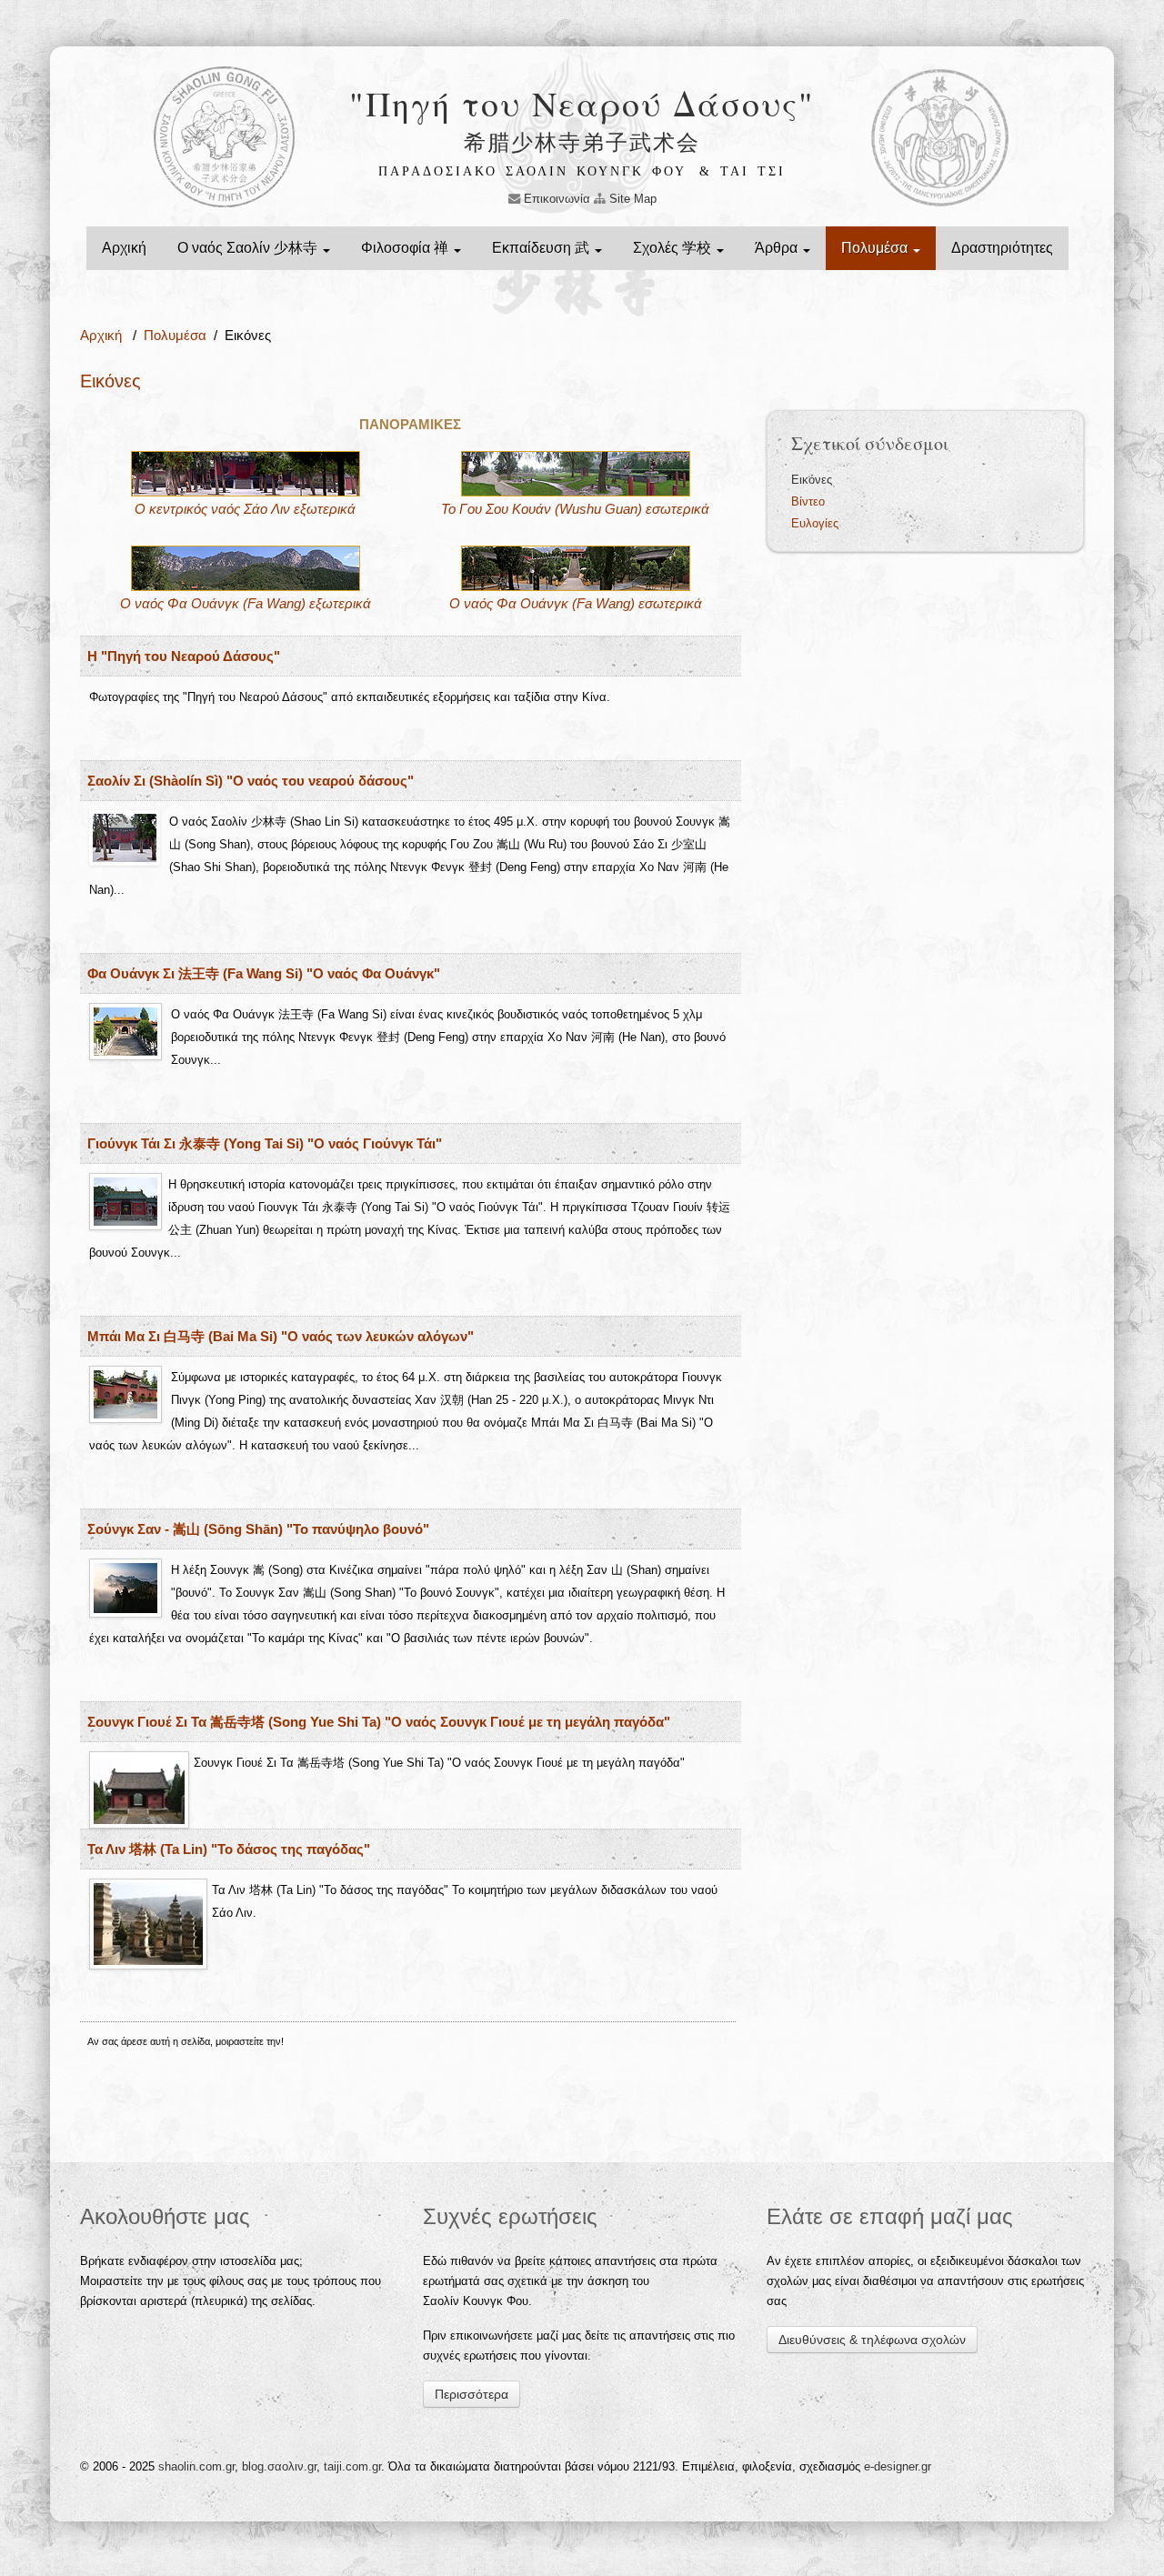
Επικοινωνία (555, 199)
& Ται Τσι (743, 171)
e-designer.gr (898, 2466)
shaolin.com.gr (196, 2466)
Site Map (631, 199)
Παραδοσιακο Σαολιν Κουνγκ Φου (532, 171)
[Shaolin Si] (246, 472)
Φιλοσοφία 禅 (406, 248)
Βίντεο (808, 501)
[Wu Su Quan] (576, 472)
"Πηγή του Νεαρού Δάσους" (582, 103)
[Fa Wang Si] (246, 567)
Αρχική (124, 248)
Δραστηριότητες (1002, 248)
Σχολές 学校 (674, 248)
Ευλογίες (815, 523)
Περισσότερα (472, 2394)
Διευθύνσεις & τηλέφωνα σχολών (872, 2340)
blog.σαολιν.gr (279, 2466)
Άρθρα (778, 248)
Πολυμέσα (876, 248)
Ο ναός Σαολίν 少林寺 (249, 248)
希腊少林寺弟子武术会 (582, 142)
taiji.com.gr (352, 2466)
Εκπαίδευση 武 (542, 248)
